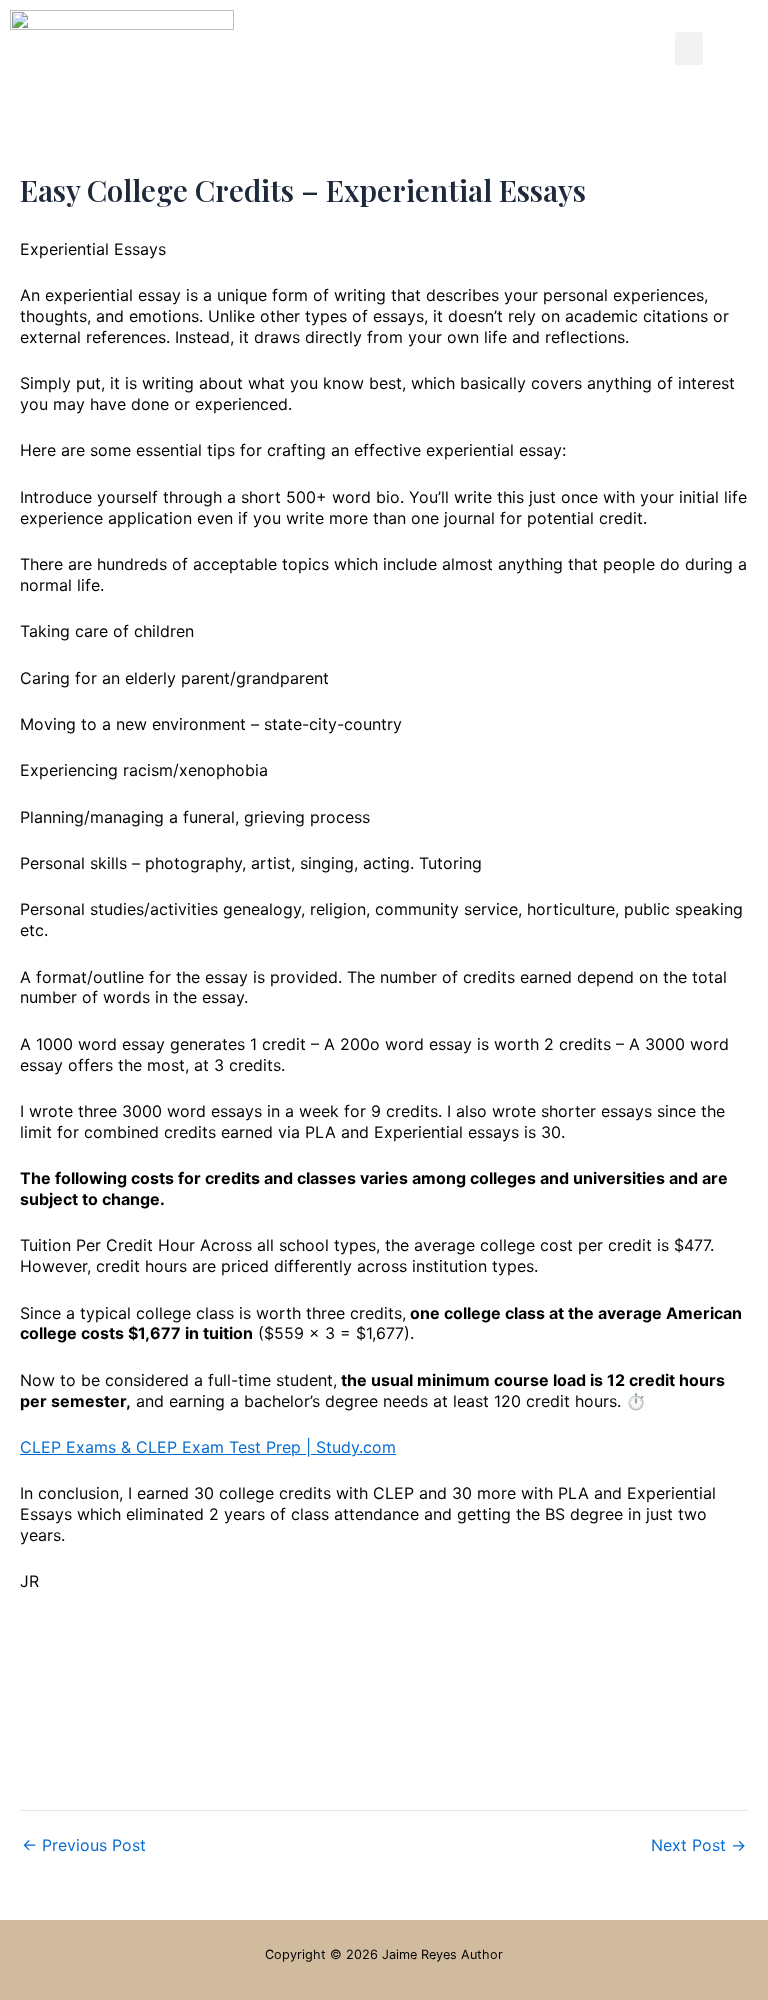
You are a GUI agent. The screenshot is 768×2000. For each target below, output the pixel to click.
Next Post (698, 1845)
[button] (689, 48)
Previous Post (84, 1845)
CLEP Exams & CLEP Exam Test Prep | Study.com (208, 1447)
